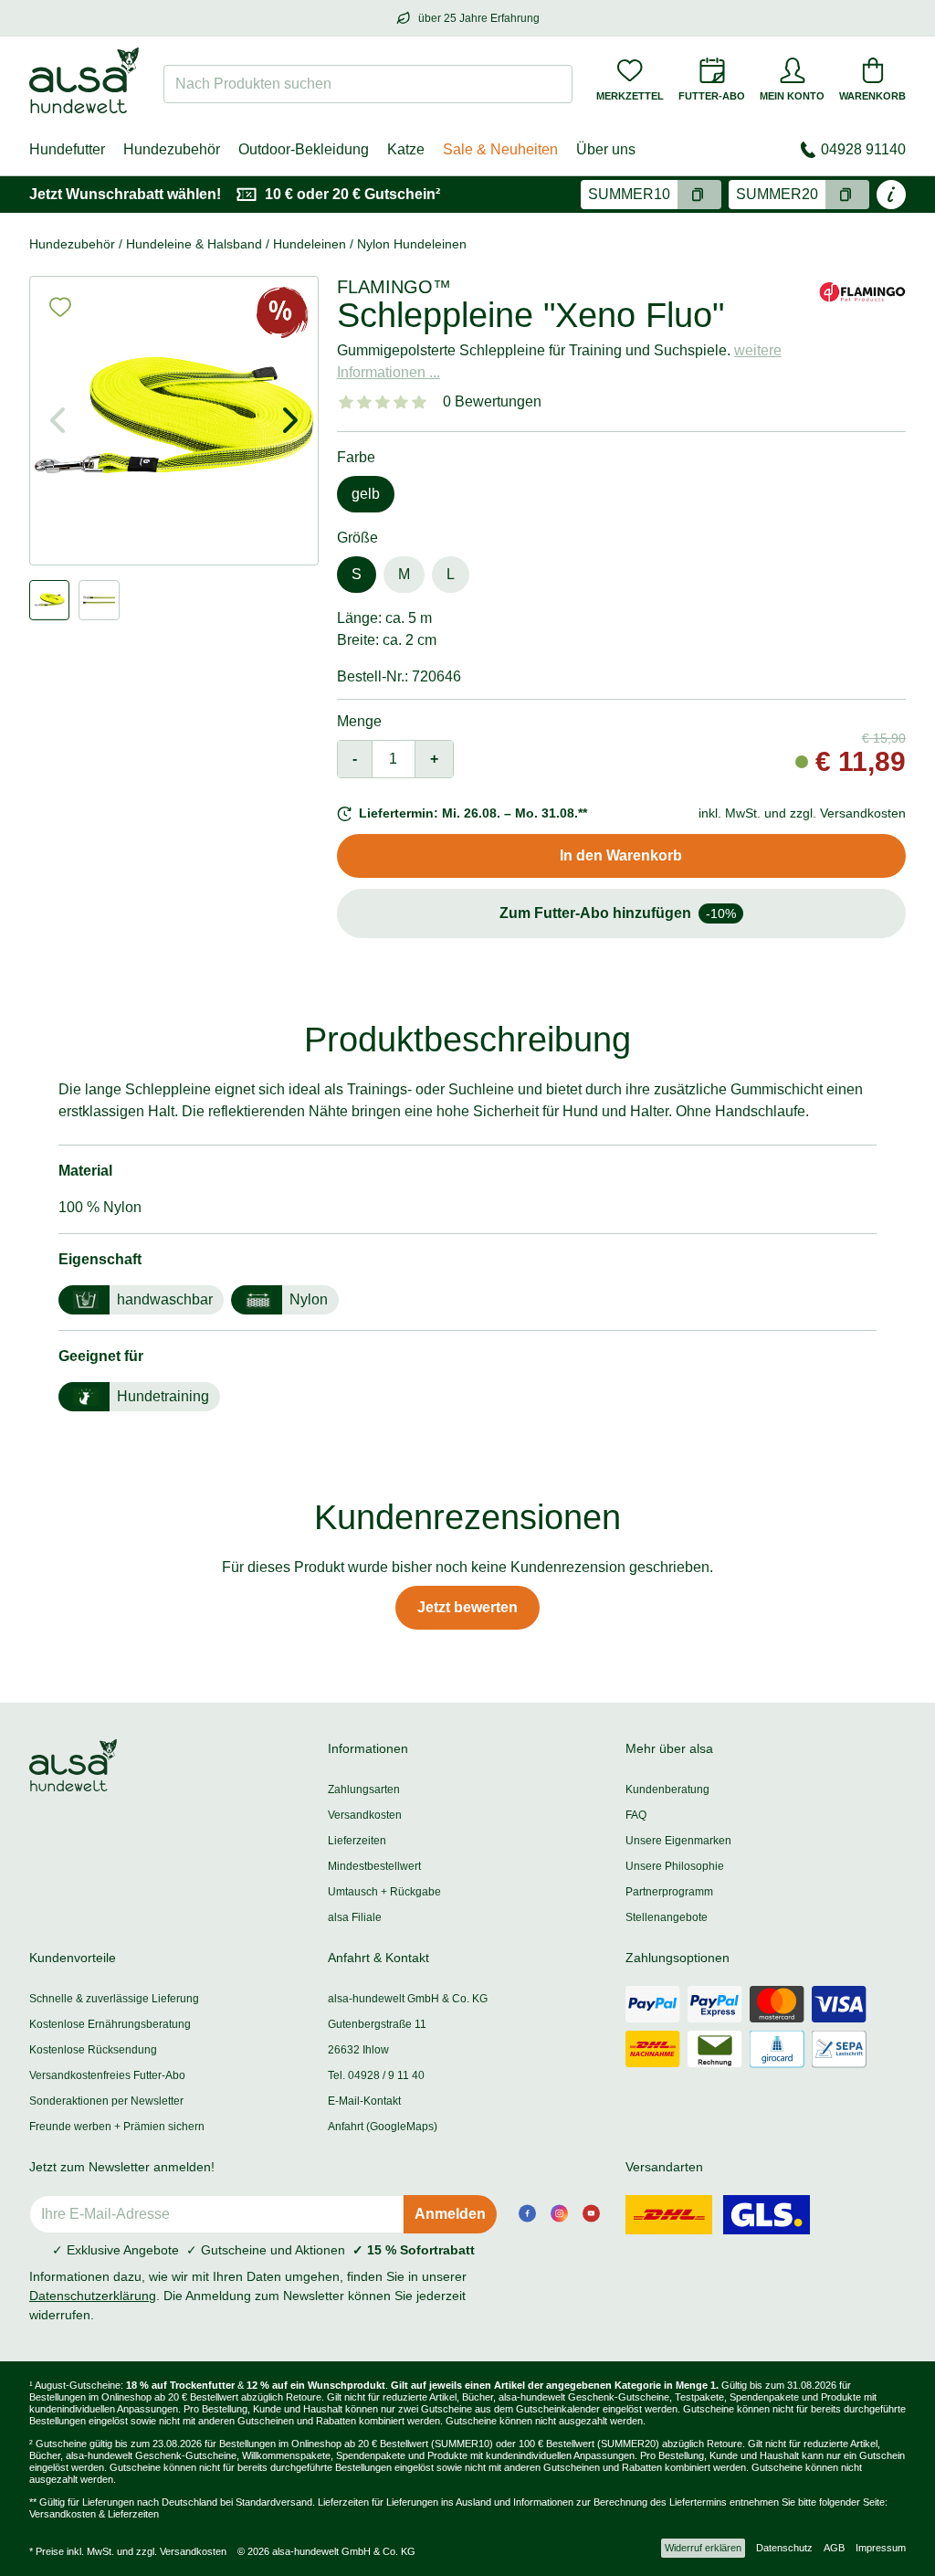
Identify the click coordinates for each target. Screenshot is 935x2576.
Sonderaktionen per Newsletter (106, 2101)
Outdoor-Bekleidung (304, 149)
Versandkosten (365, 1815)
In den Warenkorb (621, 855)
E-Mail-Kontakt (364, 2101)
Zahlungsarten (364, 1789)
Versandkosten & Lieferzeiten (94, 2514)
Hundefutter (67, 149)
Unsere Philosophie (675, 1866)
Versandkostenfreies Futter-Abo (107, 2075)
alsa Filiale (355, 1917)
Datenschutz (784, 2548)
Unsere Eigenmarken (678, 1841)
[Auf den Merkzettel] (60, 307)
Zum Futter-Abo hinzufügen (618, 913)
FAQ (636, 1815)
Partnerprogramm (669, 1892)
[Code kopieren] (699, 195)
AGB (834, 2548)
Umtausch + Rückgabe (384, 1892)
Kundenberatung (667, 1789)
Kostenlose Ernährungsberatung (110, 2024)
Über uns (606, 149)
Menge (359, 721)
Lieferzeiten (357, 1841)
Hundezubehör (172, 149)
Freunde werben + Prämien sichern (117, 2127)
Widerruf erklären (703, 2548)
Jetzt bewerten (467, 1607)
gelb (366, 494)
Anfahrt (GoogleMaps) (383, 2127)
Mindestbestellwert (374, 1866)
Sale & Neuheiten (500, 149)
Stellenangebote (667, 1917)
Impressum (881, 2548)
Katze (406, 149)
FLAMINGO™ (394, 287)
